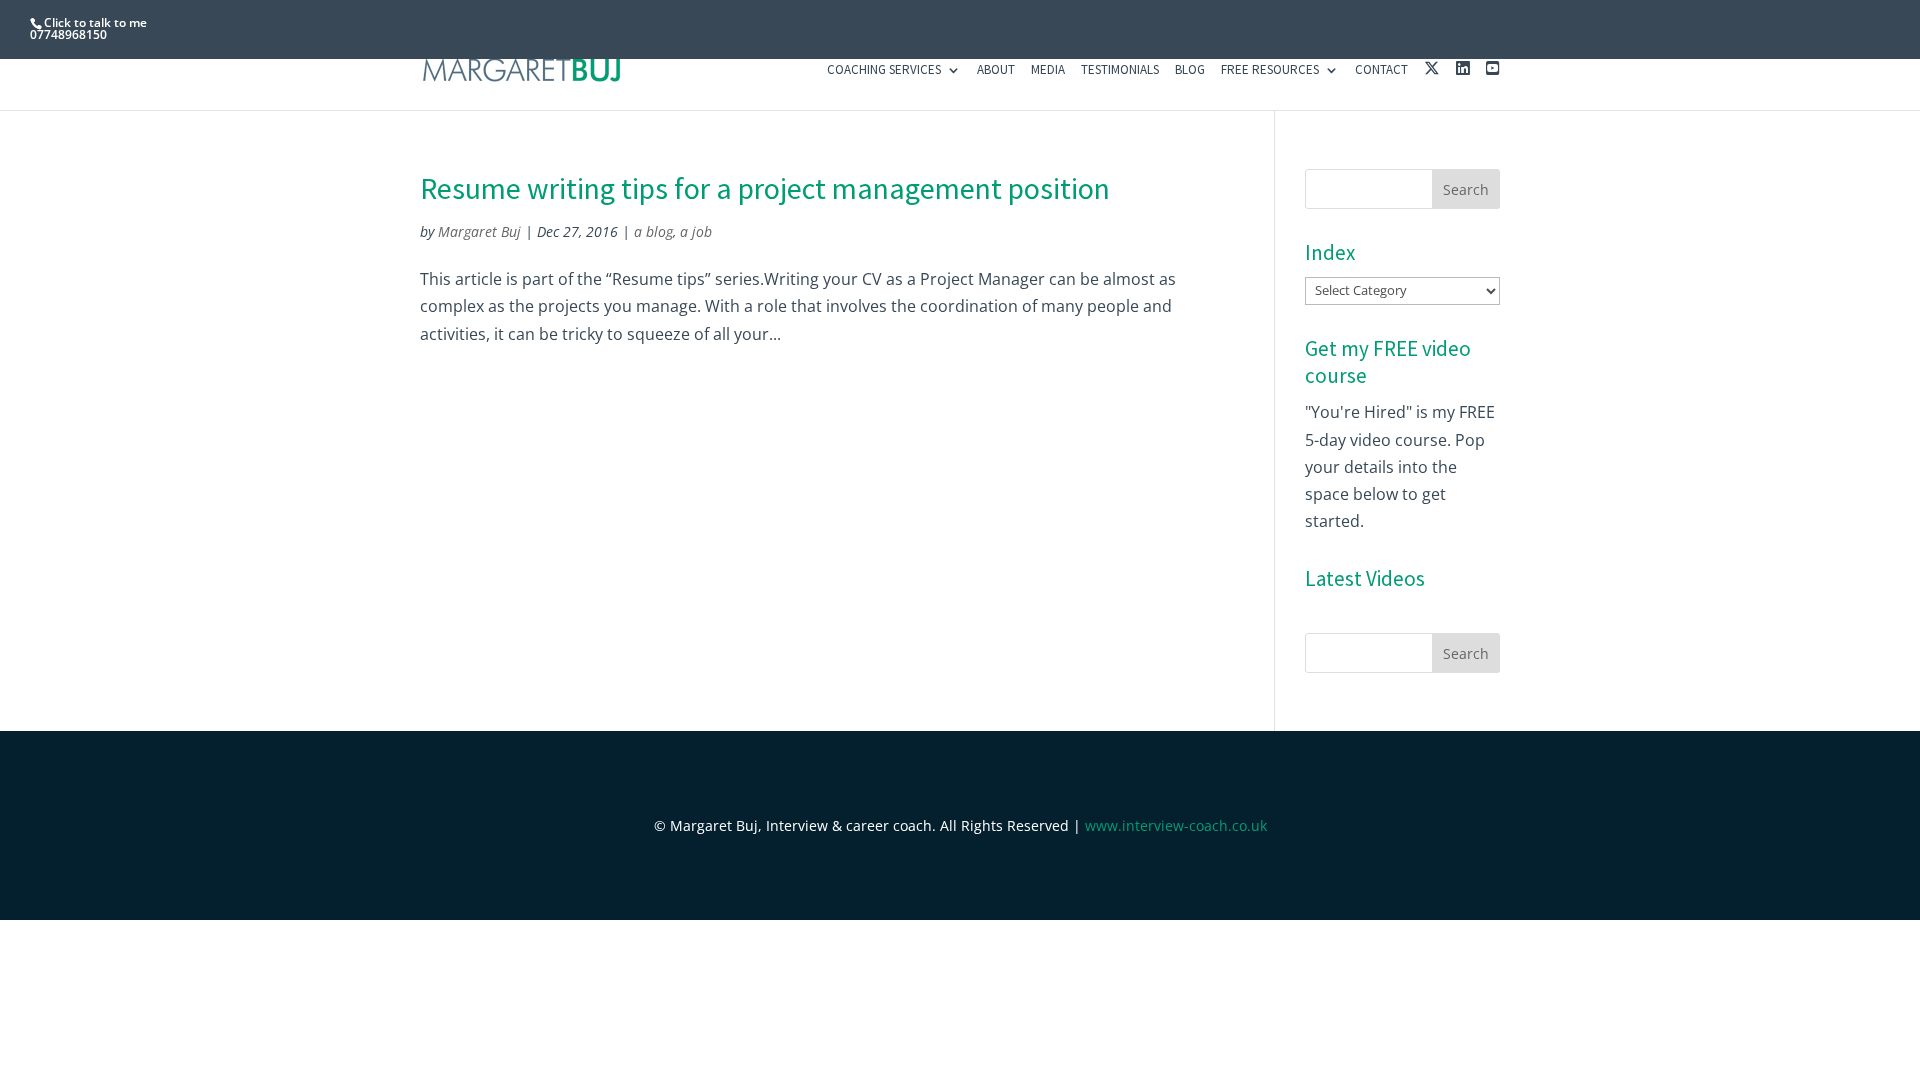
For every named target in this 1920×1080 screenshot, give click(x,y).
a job (696, 231)
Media (1048, 70)
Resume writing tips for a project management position (765, 188)
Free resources (1270, 70)
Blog (1190, 70)
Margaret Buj (479, 231)
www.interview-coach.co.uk (1176, 825)
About (996, 70)
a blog (653, 231)
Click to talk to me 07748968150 (88, 28)
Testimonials (1120, 70)
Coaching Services (884, 70)
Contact (1381, 70)
